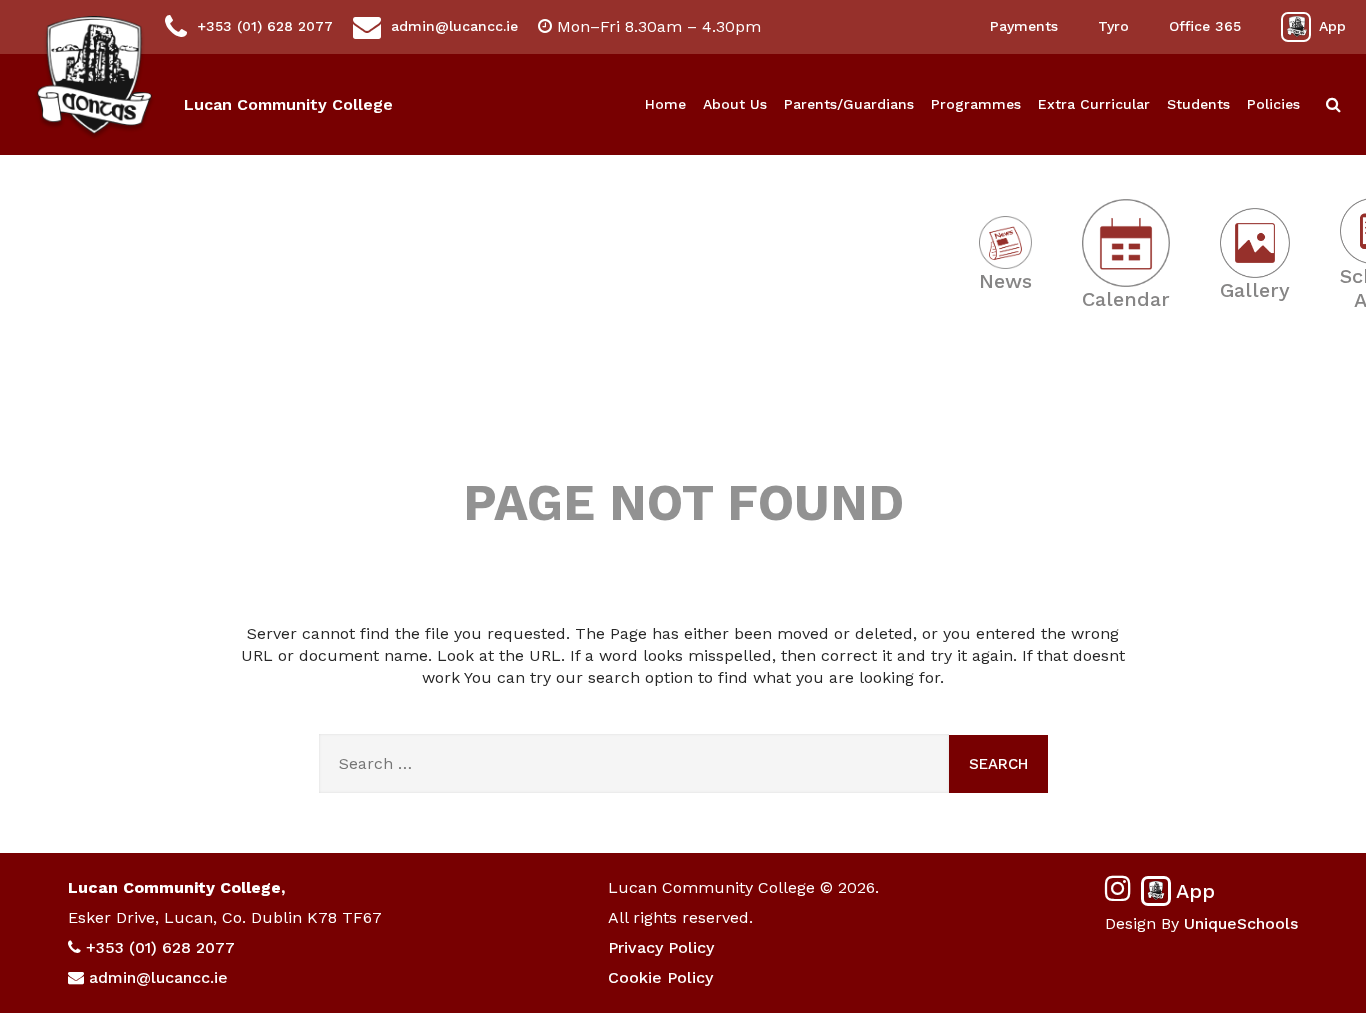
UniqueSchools (1241, 923)
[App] (1296, 27)
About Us (735, 104)
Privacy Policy (661, 947)
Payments (1024, 26)
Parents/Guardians (849, 104)
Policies (1273, 104)
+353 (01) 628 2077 (265, 26)
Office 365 (1205, 26)
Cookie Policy (660, 977)
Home (665, 104)
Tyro (1113, 26)
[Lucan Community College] (94, 78)
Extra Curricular (1094, 104)
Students (1198, 104)
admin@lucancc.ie (454, 26)
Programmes (976, 104)
